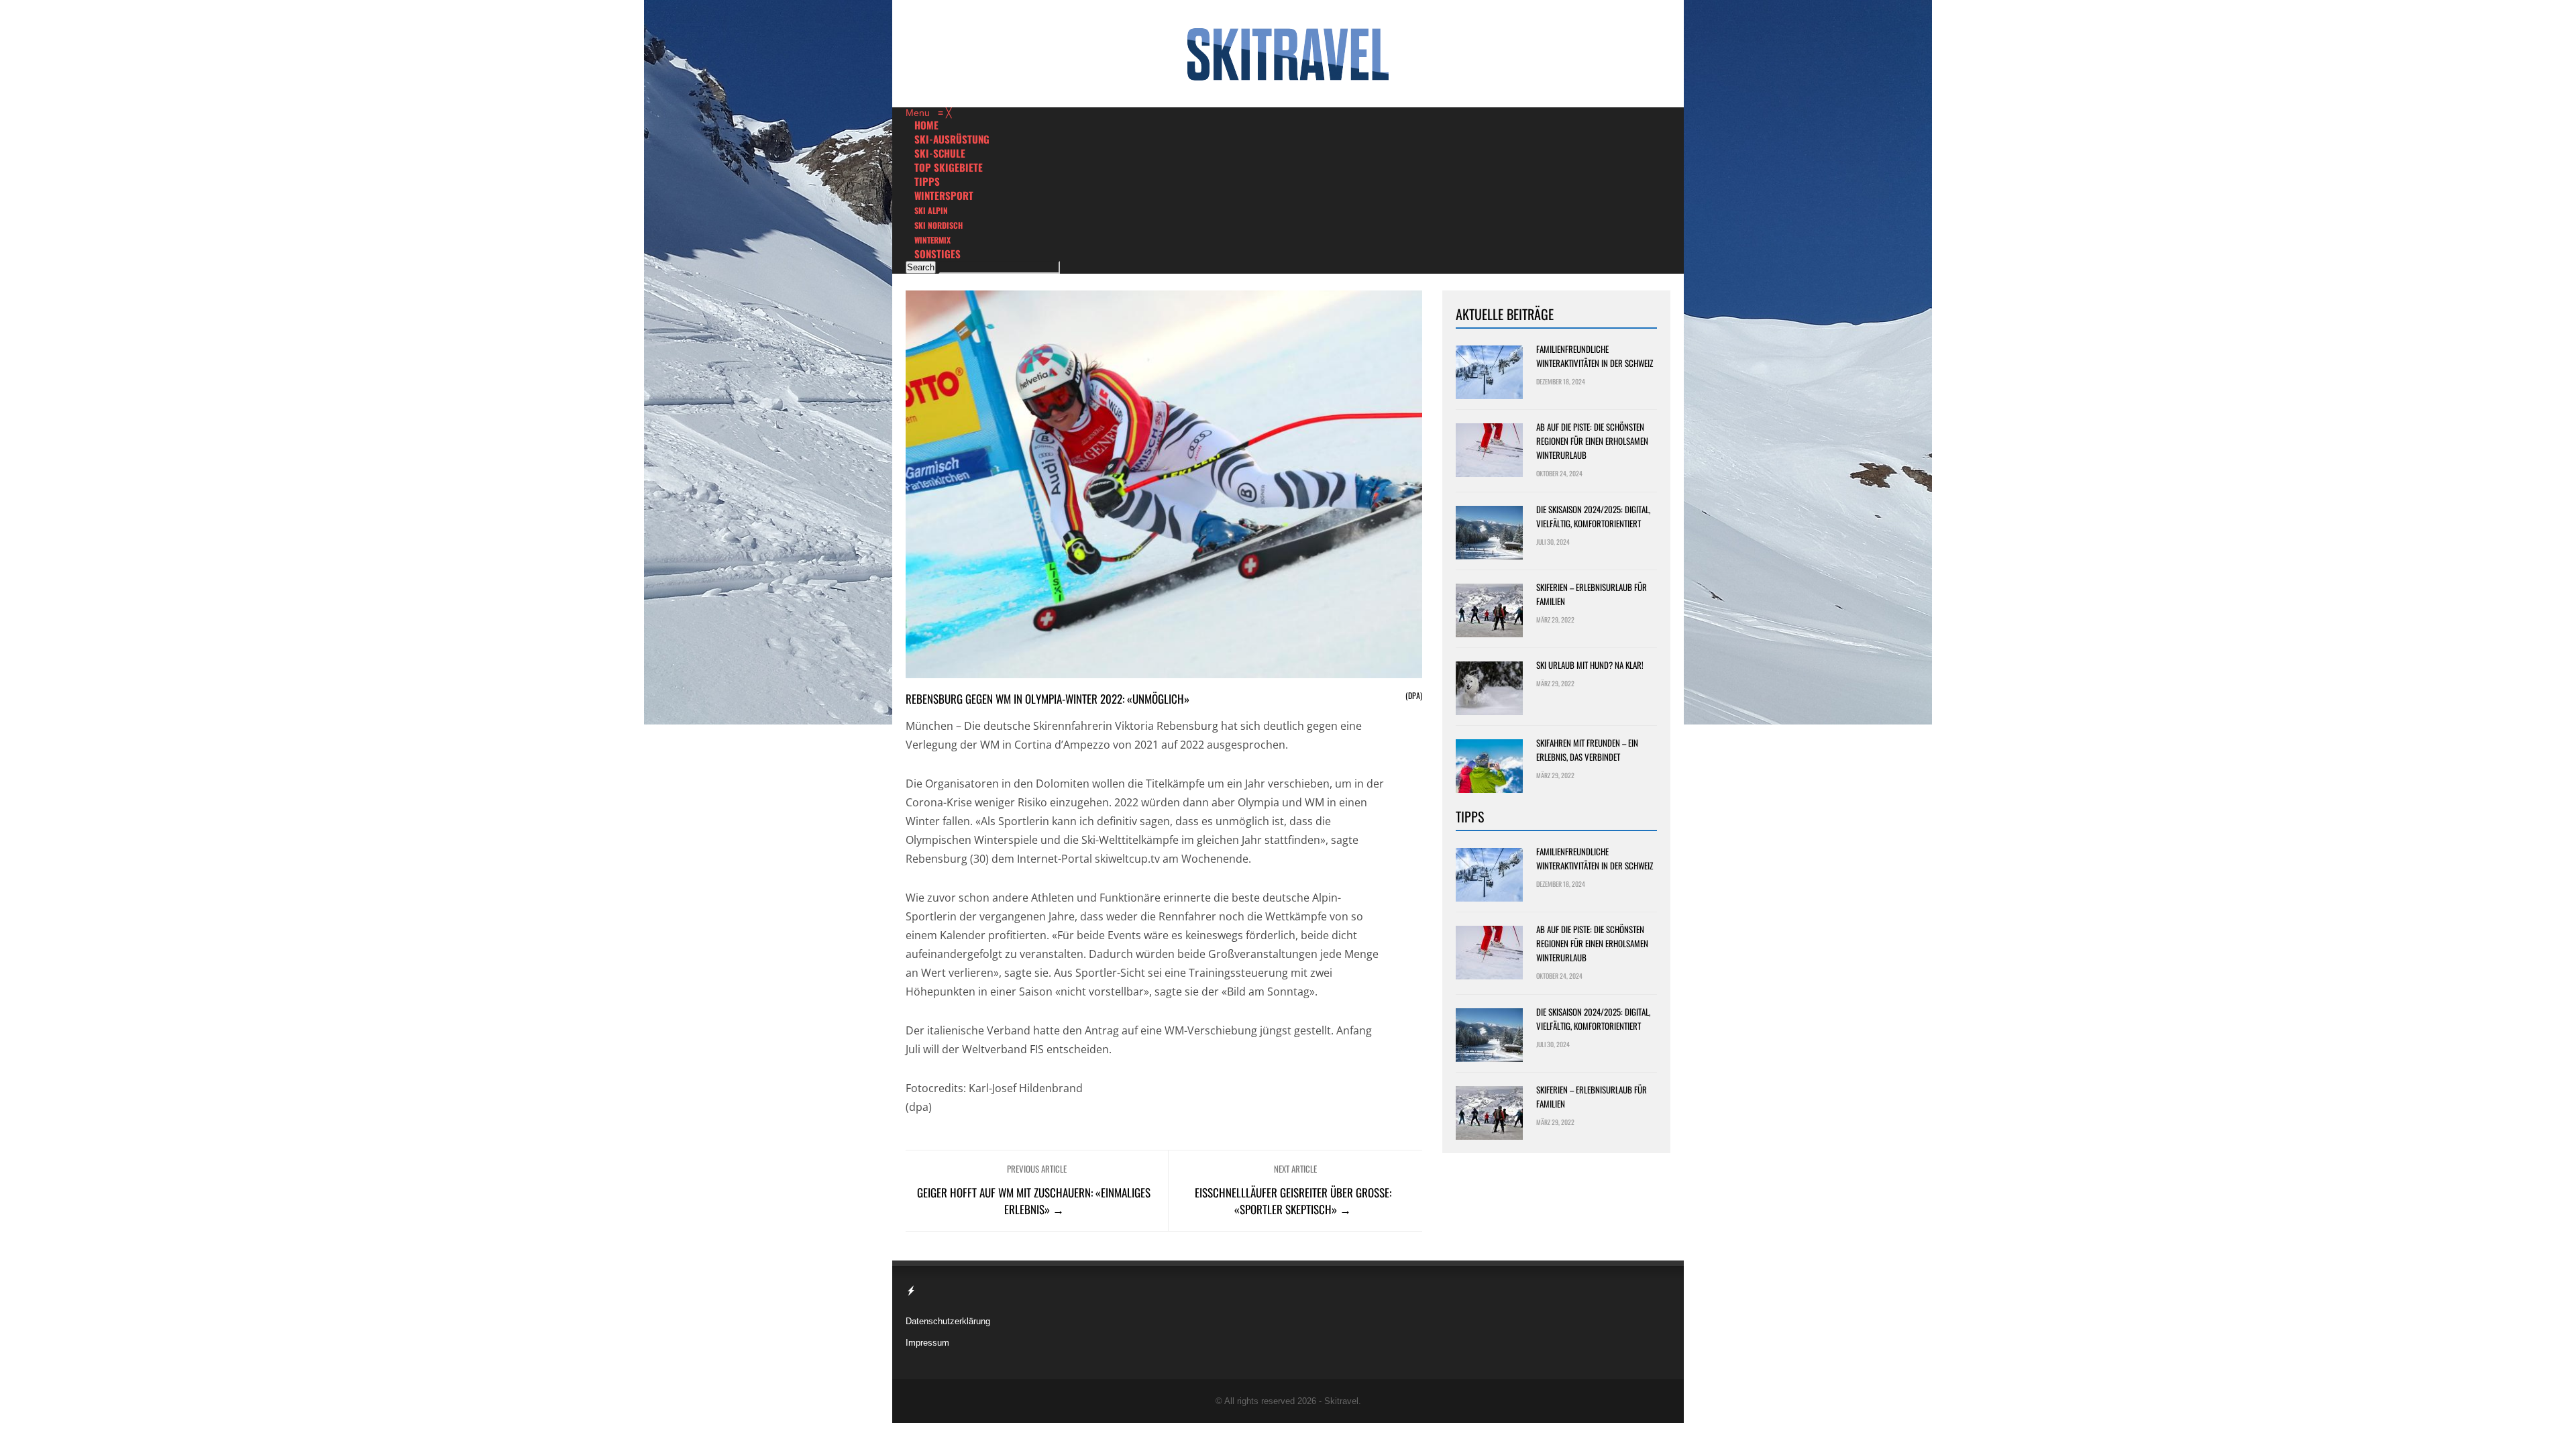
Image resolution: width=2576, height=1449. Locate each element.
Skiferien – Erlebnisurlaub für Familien (1592, 594)
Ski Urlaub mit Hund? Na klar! (1590, 665)
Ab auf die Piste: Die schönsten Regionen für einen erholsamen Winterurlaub (1592, 441)
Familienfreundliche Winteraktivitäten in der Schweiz (1595, 356)
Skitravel (1341, 1401)
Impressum (927, 1343)
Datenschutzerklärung (948, 1321)
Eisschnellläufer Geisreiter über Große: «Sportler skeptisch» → (1293, 1201)
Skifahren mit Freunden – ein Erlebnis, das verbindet (1587, 750)
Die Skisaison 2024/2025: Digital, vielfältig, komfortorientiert (1593, 516)
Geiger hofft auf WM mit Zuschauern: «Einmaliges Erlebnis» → (1034, 1201)
